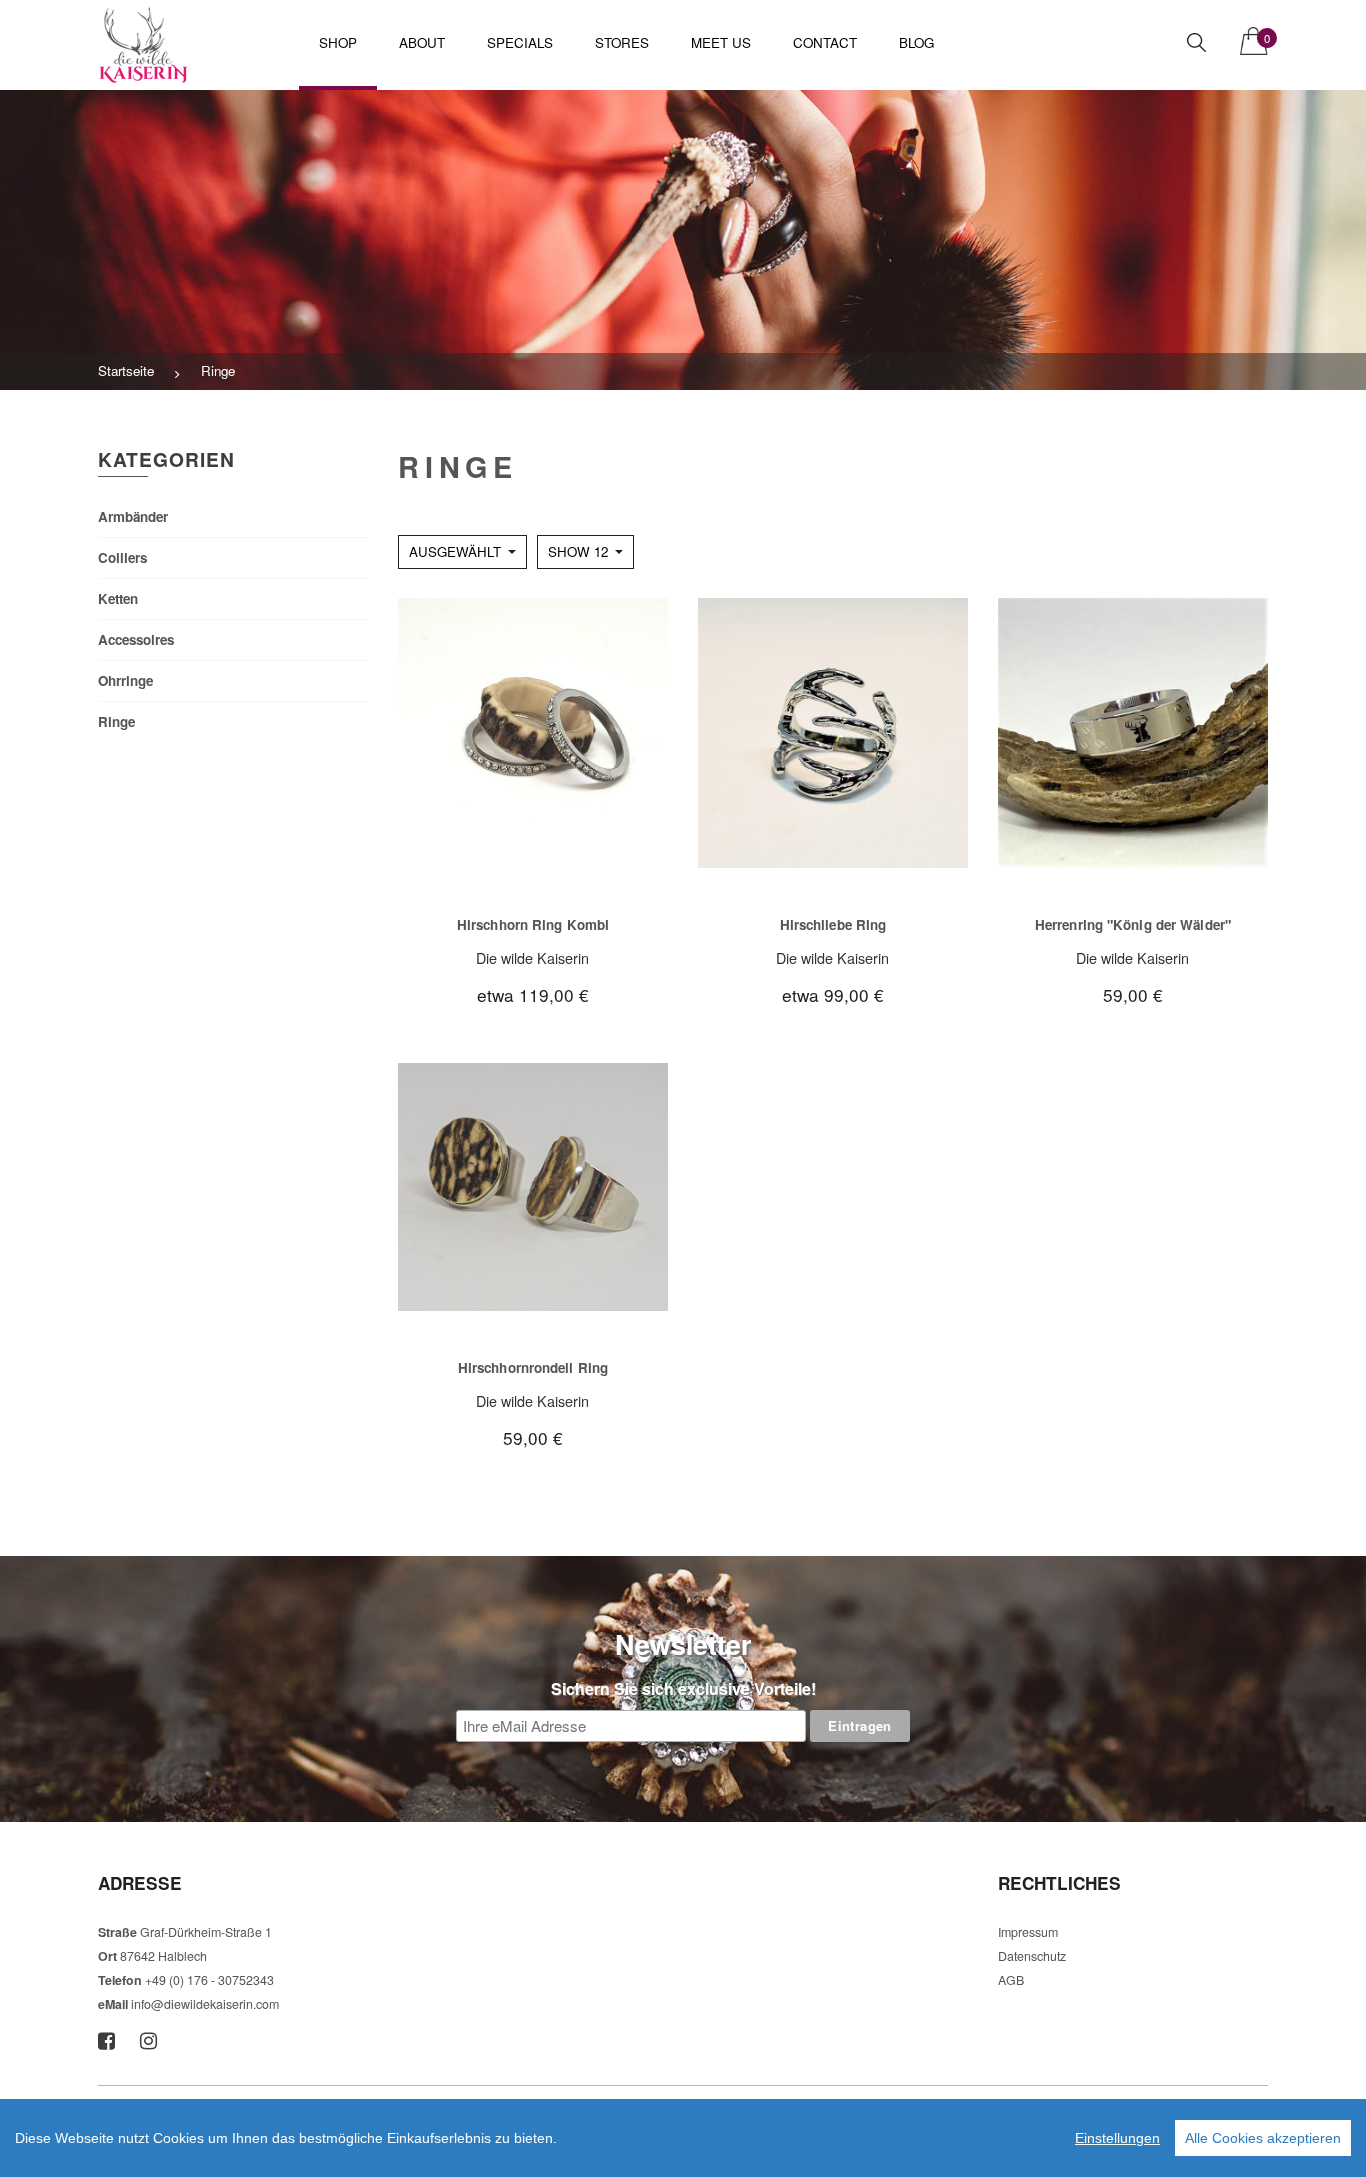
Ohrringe (125, 680)
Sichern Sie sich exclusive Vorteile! (683, 1688)
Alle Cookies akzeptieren (1263, 2138)
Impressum (1028, 1932)
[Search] (1196, 42)
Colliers (122, 557)
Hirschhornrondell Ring (533, 1367)
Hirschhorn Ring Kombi (533, 924)
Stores (622, 42)
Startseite (126, 370)
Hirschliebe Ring (833, 924)
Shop (338, 42)
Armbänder (133, 516)
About (422, 42)
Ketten (118, 598)
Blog (916, 42)
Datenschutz (1032, 1956)
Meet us (721, 42)
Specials (520, 42)
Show (578, 551)
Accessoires (136, 639)
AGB (1011, 1980)
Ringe (116, 721)
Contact (825, 42)
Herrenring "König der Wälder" (1133, 924)
